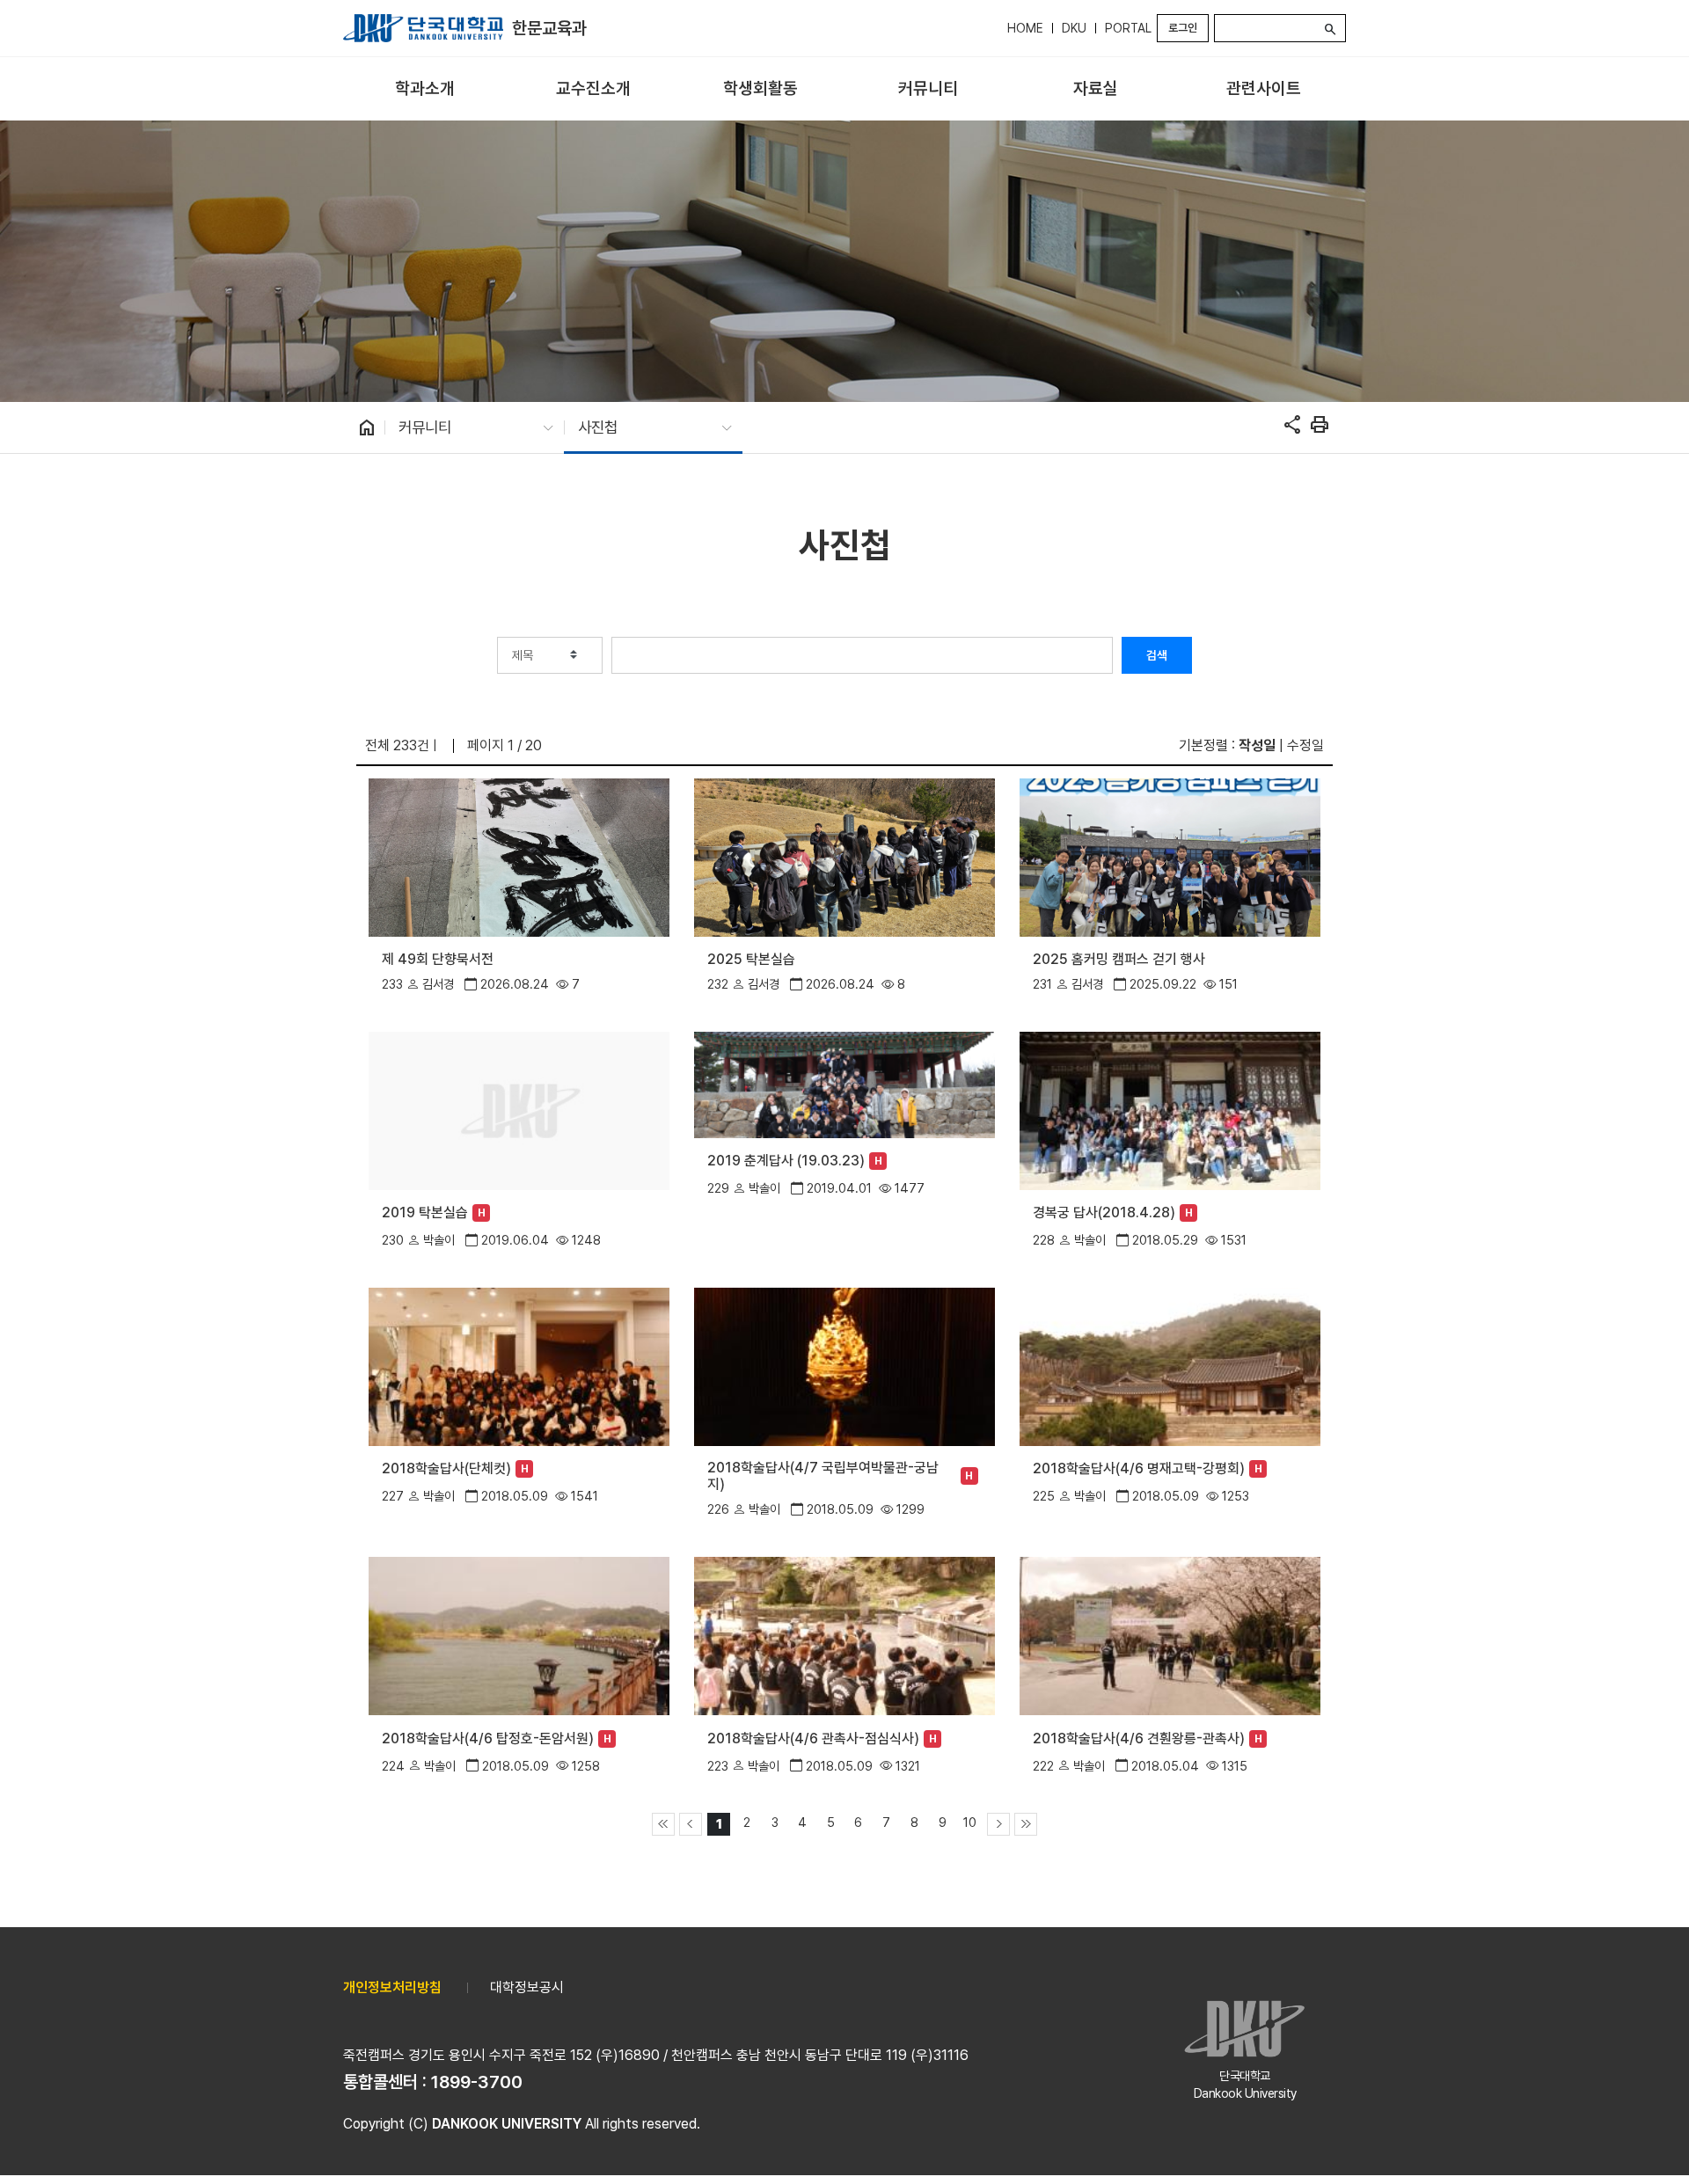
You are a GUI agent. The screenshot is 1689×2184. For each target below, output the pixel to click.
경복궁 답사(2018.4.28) (1104, 1213)
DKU (1074, 28)
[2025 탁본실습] (844, 856)
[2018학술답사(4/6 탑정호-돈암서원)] (519, 1635)
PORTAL (1128, 28)
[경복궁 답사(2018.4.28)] (1170, 1109)
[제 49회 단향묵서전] (519, 856)
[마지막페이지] (1026, 1824)
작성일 (1257, 745)
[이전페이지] (691, 1824)
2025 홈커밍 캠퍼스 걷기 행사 (1119, 959)
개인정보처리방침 (392, 1987)
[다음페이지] (998, 1824)
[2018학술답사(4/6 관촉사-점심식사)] (844, 1635)
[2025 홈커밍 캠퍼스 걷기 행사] (1170, 856)
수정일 (1305, 745)
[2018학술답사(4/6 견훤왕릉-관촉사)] (1170, 1635)
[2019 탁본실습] (519, 1109)
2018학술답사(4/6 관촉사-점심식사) (813, 1738)
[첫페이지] (663, 1824)
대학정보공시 (527, 1987)
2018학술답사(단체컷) (446, 1468)
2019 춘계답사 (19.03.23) (786, 1161)
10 (970, 1822)
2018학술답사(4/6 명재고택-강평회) (1139, 1468)
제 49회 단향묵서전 (438, 959)
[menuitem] (425, 89)
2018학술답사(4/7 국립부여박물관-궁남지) (823, 1476)
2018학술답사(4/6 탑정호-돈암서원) (488, 1738)
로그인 (1183, 28)
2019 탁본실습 (425, 1213)
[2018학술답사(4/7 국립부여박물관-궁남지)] (844, 1366)
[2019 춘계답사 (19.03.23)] (844, 1083)
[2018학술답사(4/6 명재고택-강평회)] (1170, 1366)
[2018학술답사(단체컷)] (519, 1366)
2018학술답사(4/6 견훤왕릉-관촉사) (1139, 1738)
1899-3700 (477, 2082)
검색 (1157, 655)
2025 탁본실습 (751, 959)
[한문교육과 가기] (423, 28)
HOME (1025, 28)
